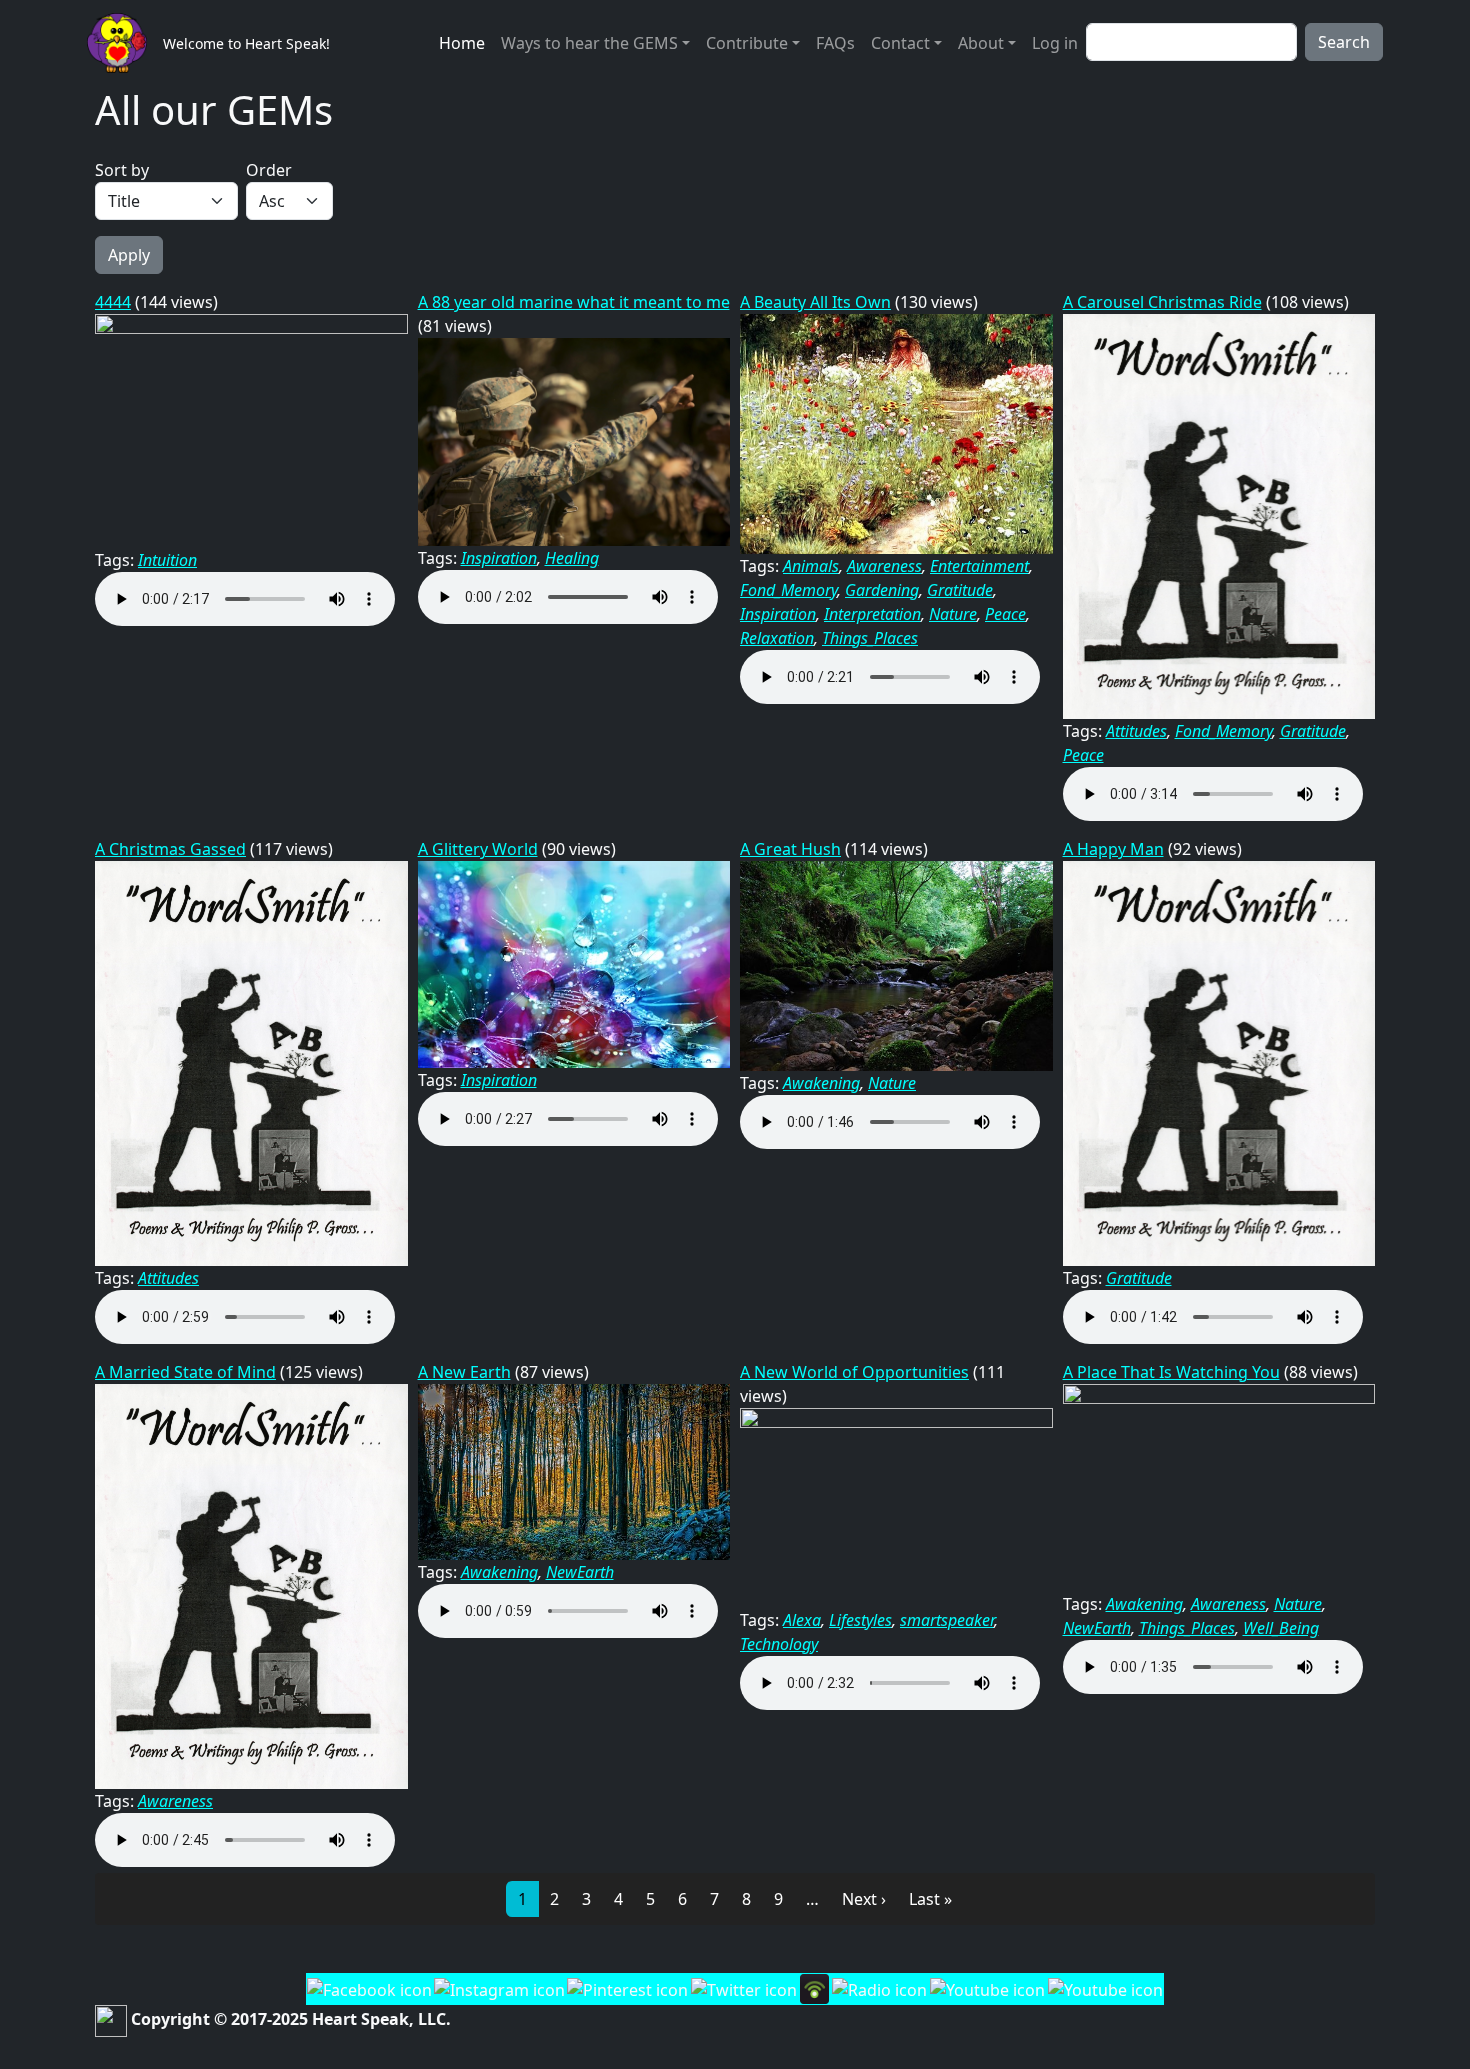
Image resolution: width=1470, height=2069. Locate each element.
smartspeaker (947, 1620)
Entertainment (979, 566)
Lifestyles (860, 1620)
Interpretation (872, 614)
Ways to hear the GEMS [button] (589, 43)
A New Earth (464, 1372)
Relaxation (777, 638)
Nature (953, 614)
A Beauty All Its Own (815, 302)
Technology (779, 1644)
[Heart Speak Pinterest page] (627, 1988)
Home (462, 43)
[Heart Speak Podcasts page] (814, 1987)
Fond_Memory (788, 590)
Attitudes (1136, 731)
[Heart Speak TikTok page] (1105, 1988)
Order (269, 170)
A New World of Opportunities (854, 1372)
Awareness (884, 566)
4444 (113, 302)
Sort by (122, 170)
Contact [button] (900, 43)
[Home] (125, 43)
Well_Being (1281, 1628)
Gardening (882, 590)
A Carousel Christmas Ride (1162, 302)
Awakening (821, 1083)
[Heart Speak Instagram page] (499, 1988)
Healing (572, 558)
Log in (1055, 43)
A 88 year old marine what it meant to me (574, 302)
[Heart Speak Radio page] (879, 1988)
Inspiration (499, 558)
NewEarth (580, 1572)
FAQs (835, 43)
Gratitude (960, 590)
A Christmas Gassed (170, 849)
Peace (1005, 614)
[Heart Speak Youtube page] (987, 1988)
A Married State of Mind (185, 1372)
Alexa (802, 1620)
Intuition (167, 560)
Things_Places (870, 638)
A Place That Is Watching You (1171, 1372)
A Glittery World (478, 849)
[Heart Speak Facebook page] (369, 1988)
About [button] (981, 43)
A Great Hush (790, 849)
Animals (811, 566)
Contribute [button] (747, 43)
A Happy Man (1113, 849)
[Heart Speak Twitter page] (743, 1988)
